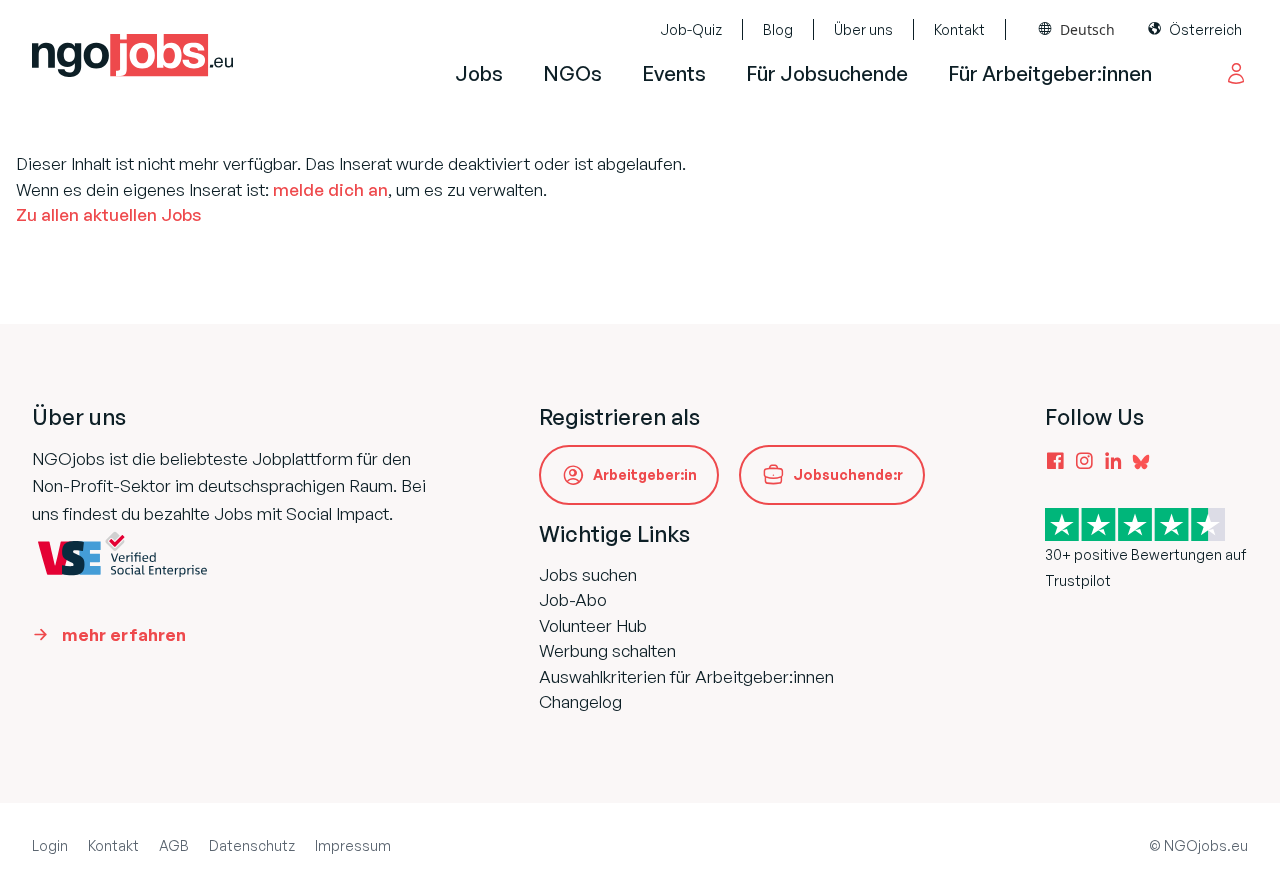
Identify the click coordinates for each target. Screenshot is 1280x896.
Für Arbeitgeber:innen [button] (1050, 73)
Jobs (479, 73)
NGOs (572, 73)
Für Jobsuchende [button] (827, 73)
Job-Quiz (691, 29)
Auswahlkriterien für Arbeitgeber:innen (686, 676)
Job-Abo (573, 599)
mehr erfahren (124, 634)
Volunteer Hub (593, 625)
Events (674, 73)
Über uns (863, 29)
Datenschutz (252, 845)
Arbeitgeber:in (645, 474)
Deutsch (1087, 29)
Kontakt (959, 29)
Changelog (580, 701)
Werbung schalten (607, 650)
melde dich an (330, 189)
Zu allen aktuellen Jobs (108, 214)
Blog (778, 29)
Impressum (353, 845)
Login (50, 845)
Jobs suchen (588, 574)
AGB (174, 845)
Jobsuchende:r (848, 474)
